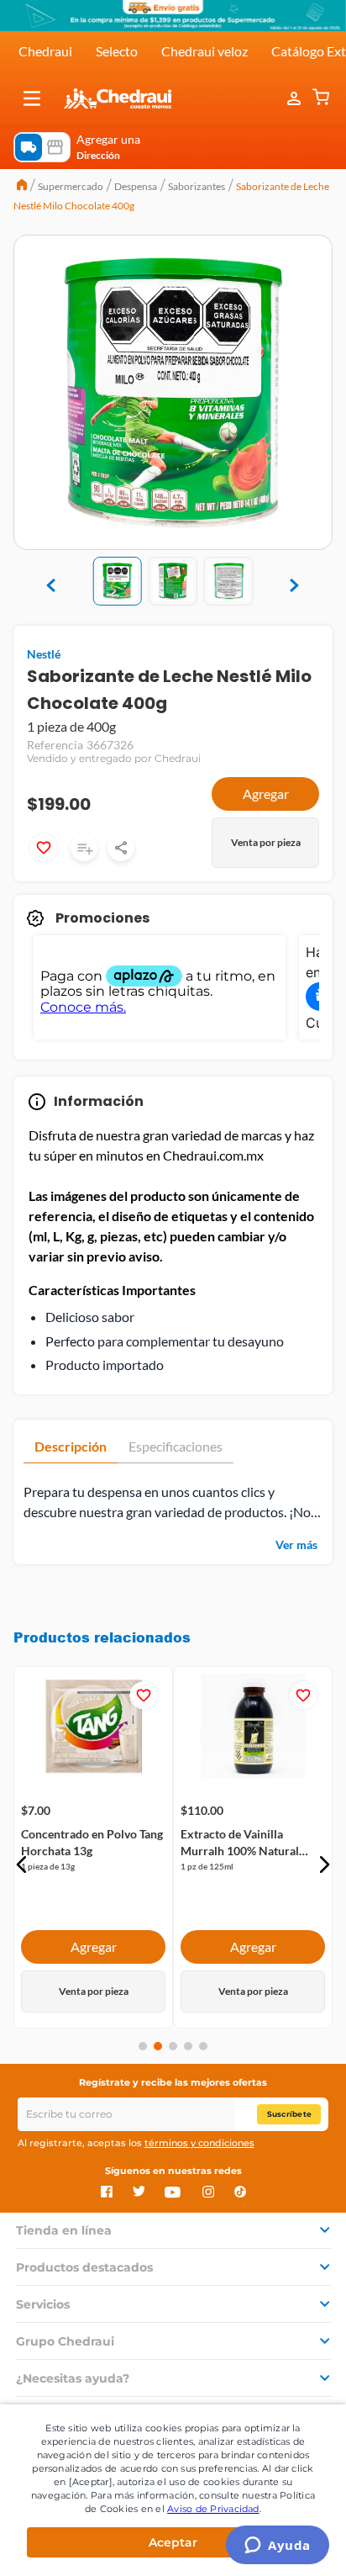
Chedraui (45, 51)
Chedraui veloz (204, 51)
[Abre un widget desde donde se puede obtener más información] (278, 2547)
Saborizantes (197, 186)
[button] (32, 98)
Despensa (136, 186)
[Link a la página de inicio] (22, 187)
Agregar (266, 793)
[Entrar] (296, 98)
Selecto (117, 51)
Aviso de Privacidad (213, 2509)
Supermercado (71, 186)
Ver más (296, 1545)
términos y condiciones (199, 2143)
